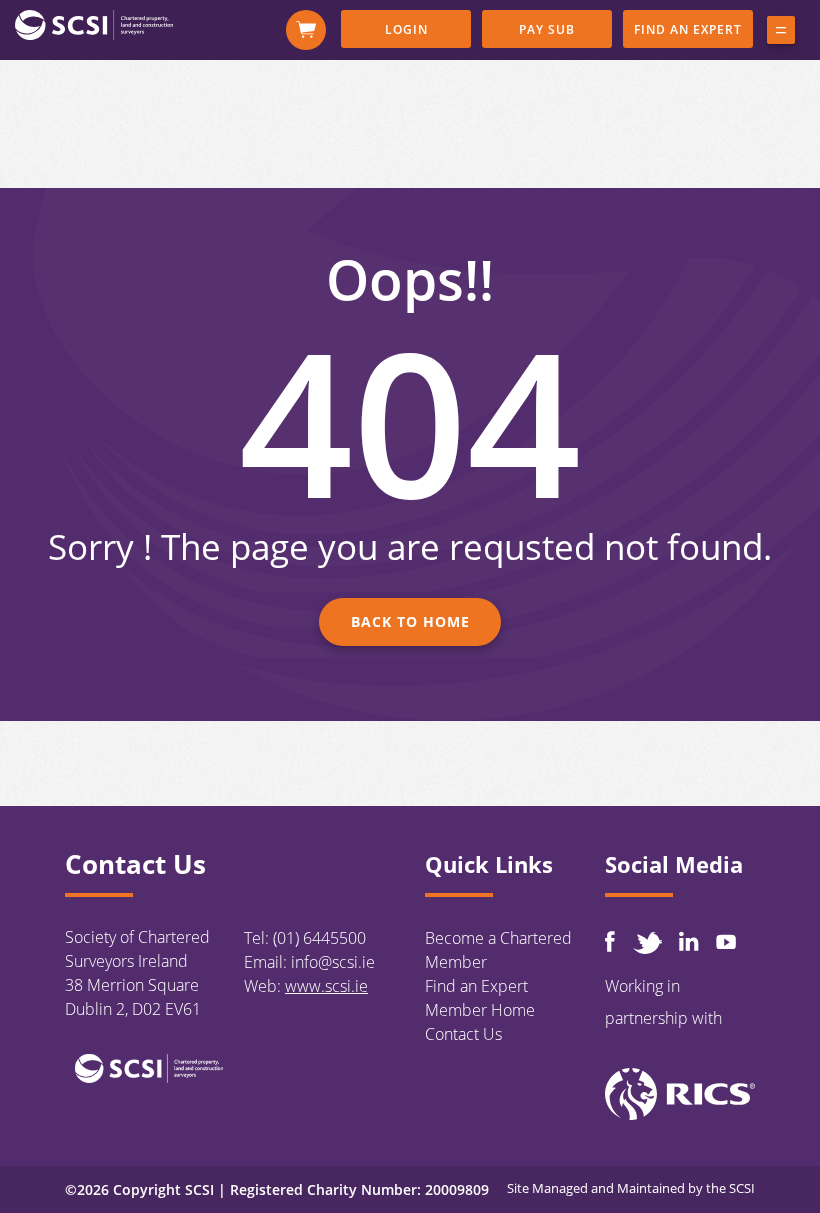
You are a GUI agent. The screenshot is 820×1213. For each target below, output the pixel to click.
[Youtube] (726, 941)
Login (406, 29)
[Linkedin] (689, 941)
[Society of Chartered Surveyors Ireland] (94, 24)
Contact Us (463, 1034)
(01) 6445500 (319, 938)
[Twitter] (647, 942)
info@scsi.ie (333, 962)
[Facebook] (610, 941)
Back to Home (410, 621)
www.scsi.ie (326, 986)
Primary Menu (781, 34)
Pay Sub (547, 29)
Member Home (480, 1010)
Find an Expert (688, 29)
